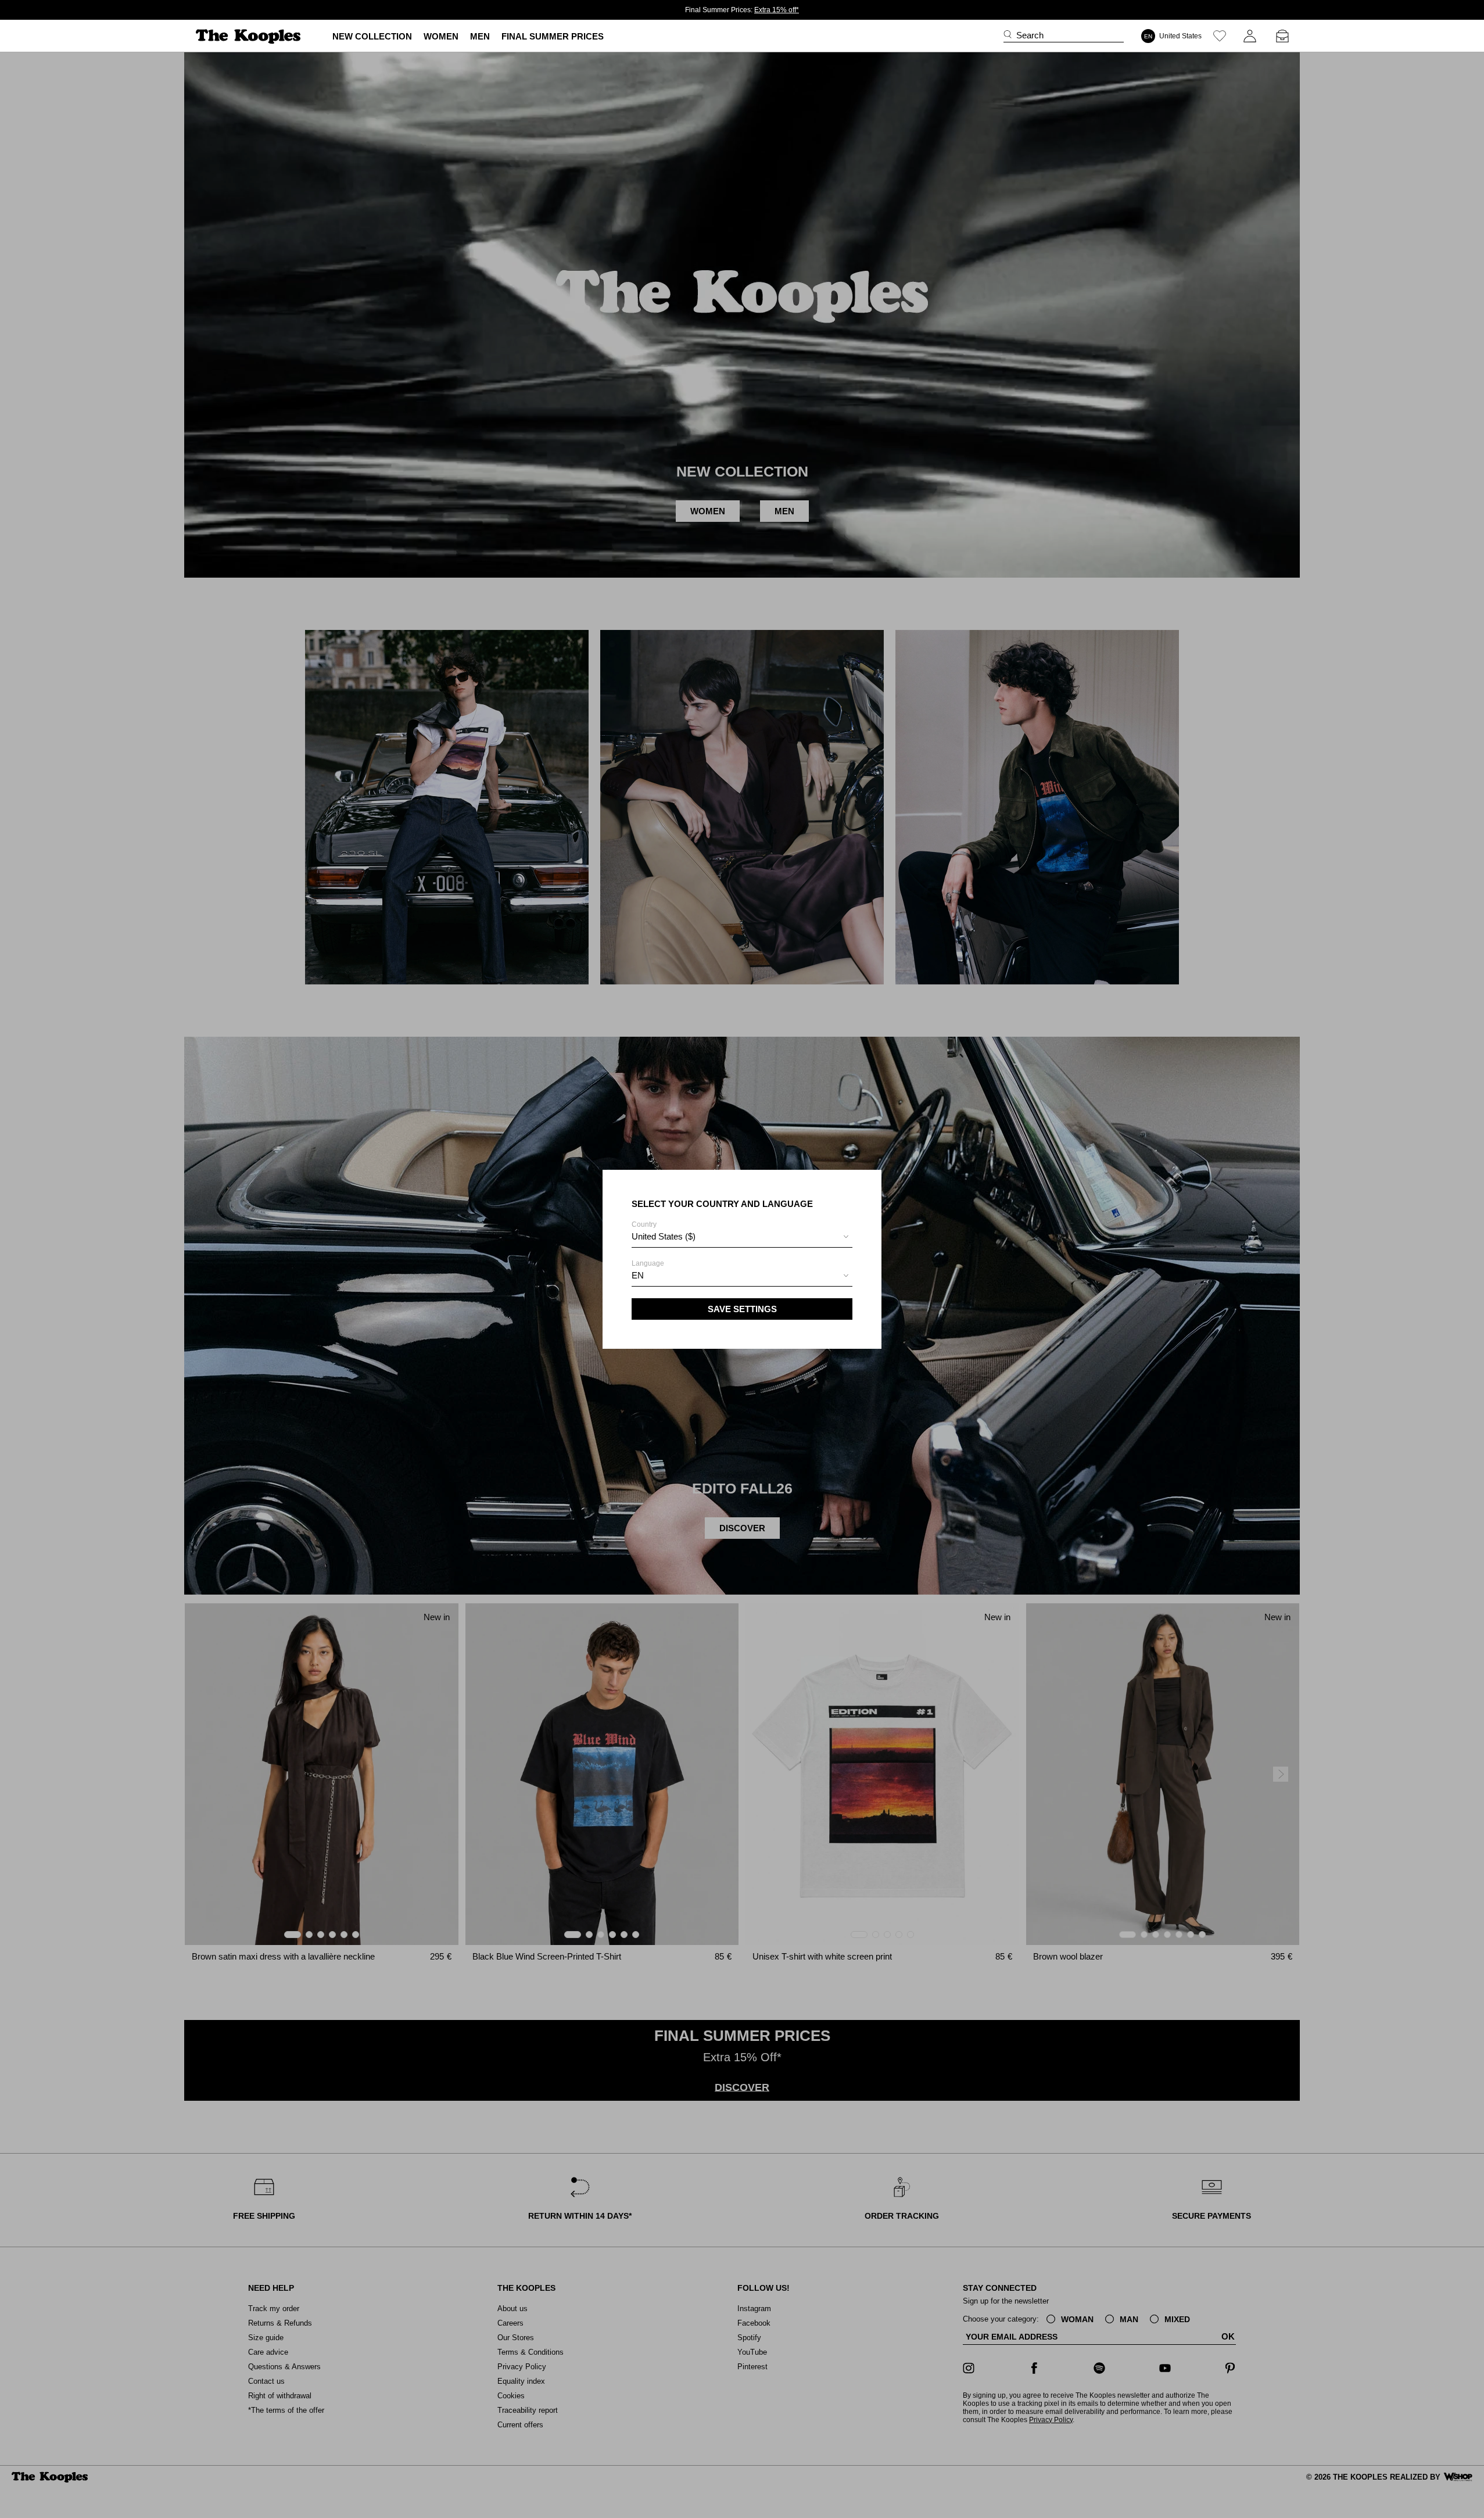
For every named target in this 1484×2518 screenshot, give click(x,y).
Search (1030, 35)
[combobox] (742, 1238)
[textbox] (742, 1237)
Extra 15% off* (777, 10)
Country (664, 1231)
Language (648, 1270)
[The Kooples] (250, 36)
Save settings (742, 1309)
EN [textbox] (638, 1275)
